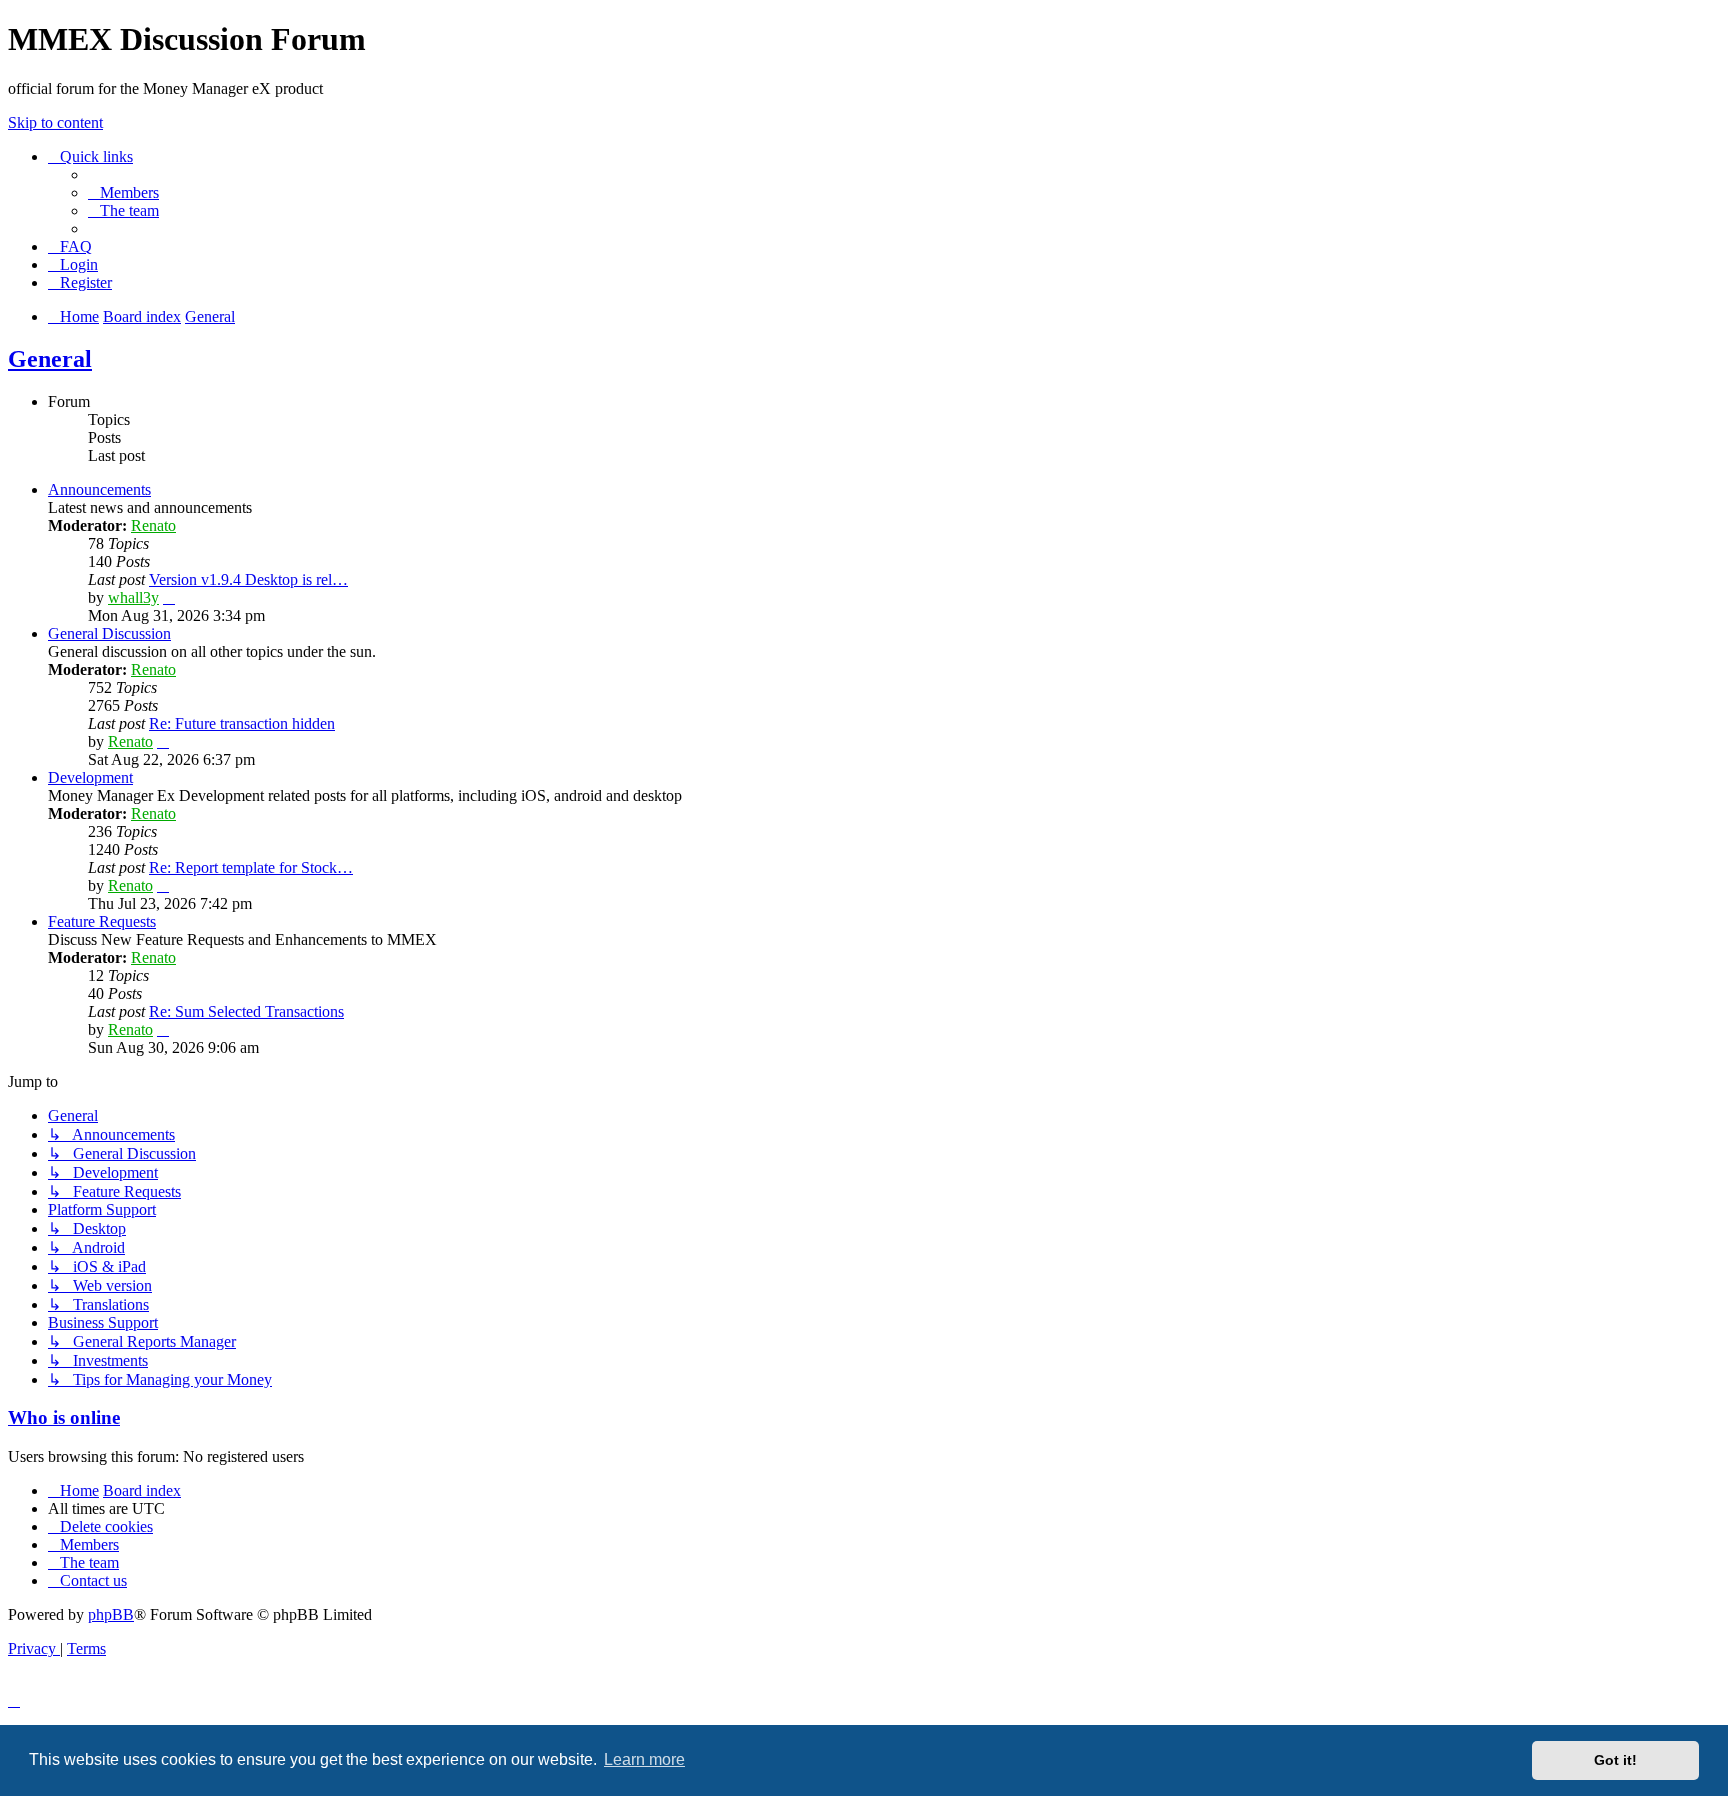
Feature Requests (102, 921)
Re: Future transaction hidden (242, 723)
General (50, 359)
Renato (153, 525)
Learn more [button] (644, 1759)
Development (90, 777)
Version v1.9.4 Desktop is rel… (248, 579)
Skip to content (55, 122)
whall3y (133, 597)
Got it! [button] (1615, 1760)
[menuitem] (123, 192)
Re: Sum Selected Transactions (246, 1011)
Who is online (64, 1417)
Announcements (99, 489)
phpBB (111, 1614)
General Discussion (109, 633)
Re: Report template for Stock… (251, 867)
